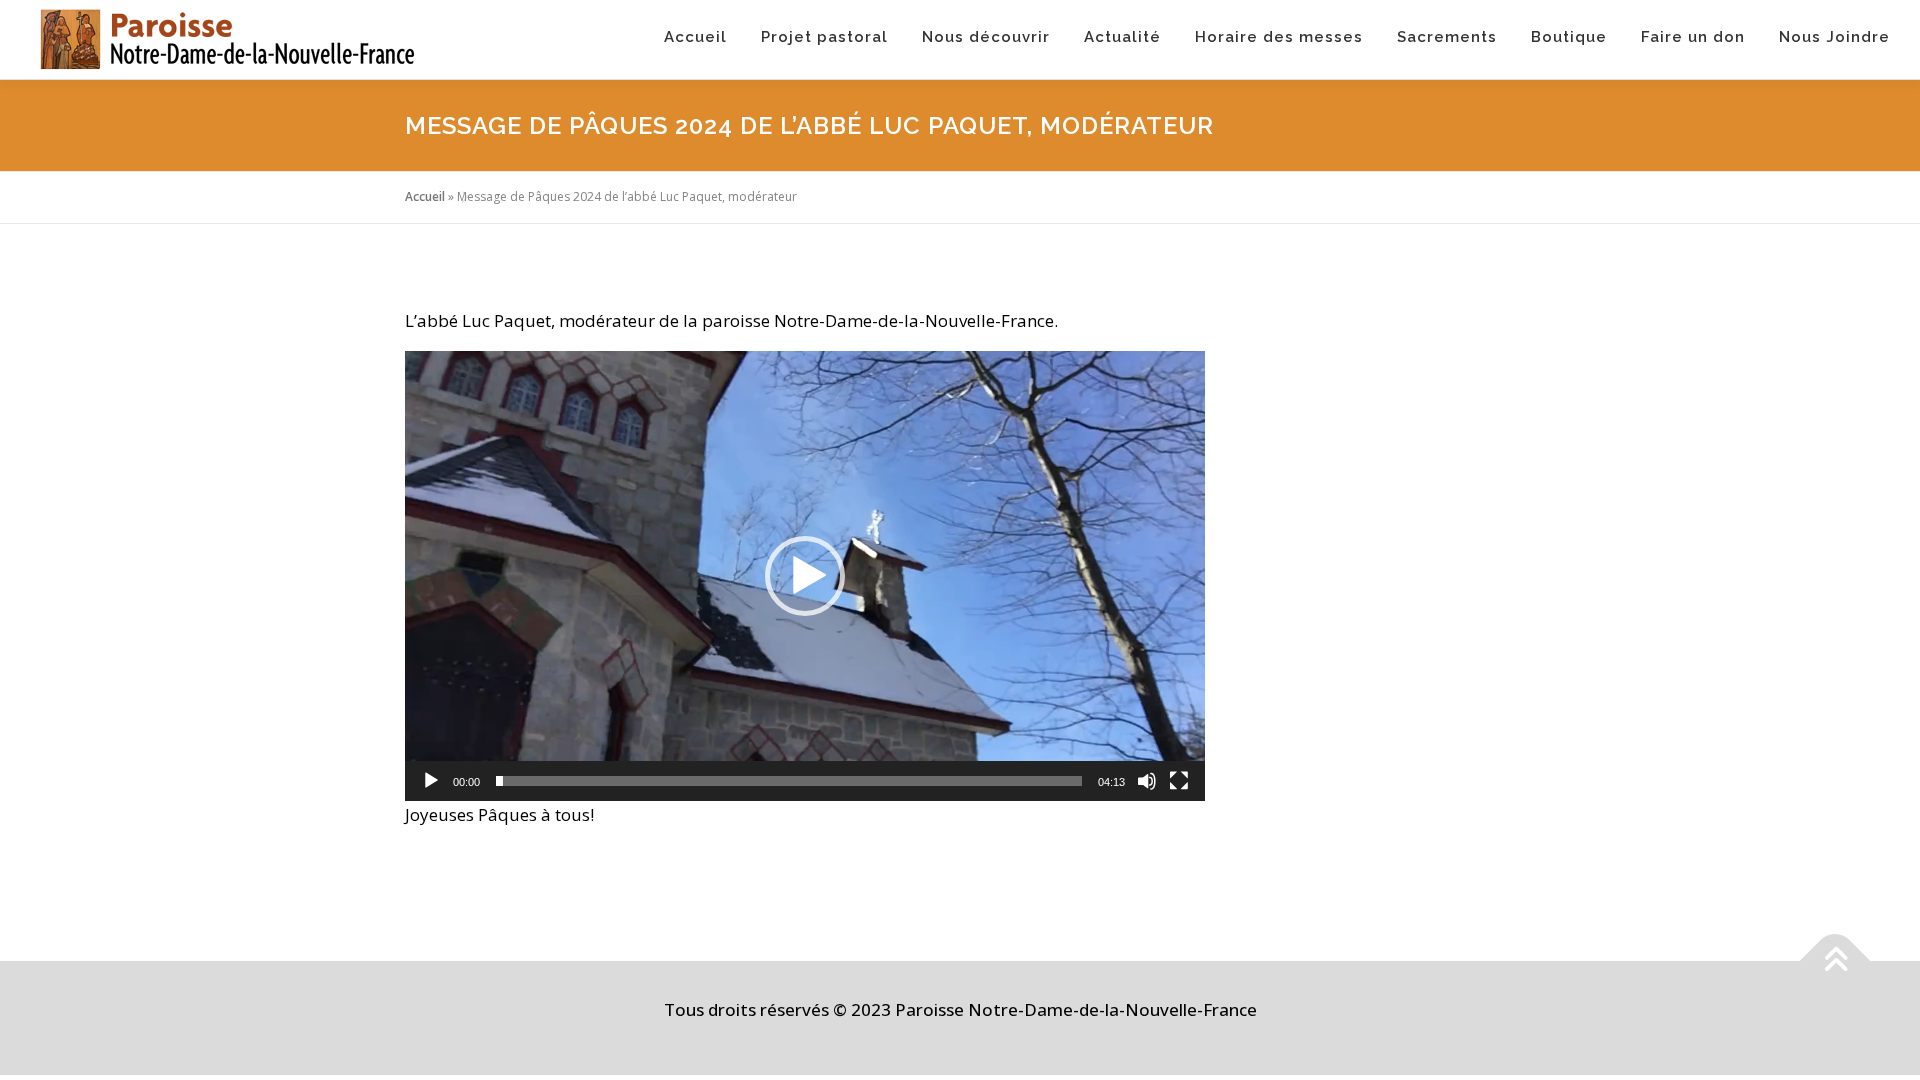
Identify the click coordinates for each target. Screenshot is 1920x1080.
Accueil (695, 37)
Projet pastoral (824, 37)
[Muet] (1147, 781)
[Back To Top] (1835, 961)
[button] (805, 576)
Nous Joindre (1834, 37)
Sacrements (1447, 37)
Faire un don (1693, 37)
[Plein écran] (1179, 781)
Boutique (1569, 37)
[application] (805, 576)
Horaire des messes (1279, 37)
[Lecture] (431, 781)
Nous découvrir (986, 37)
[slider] (789, 781)
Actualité (1122, 37)
